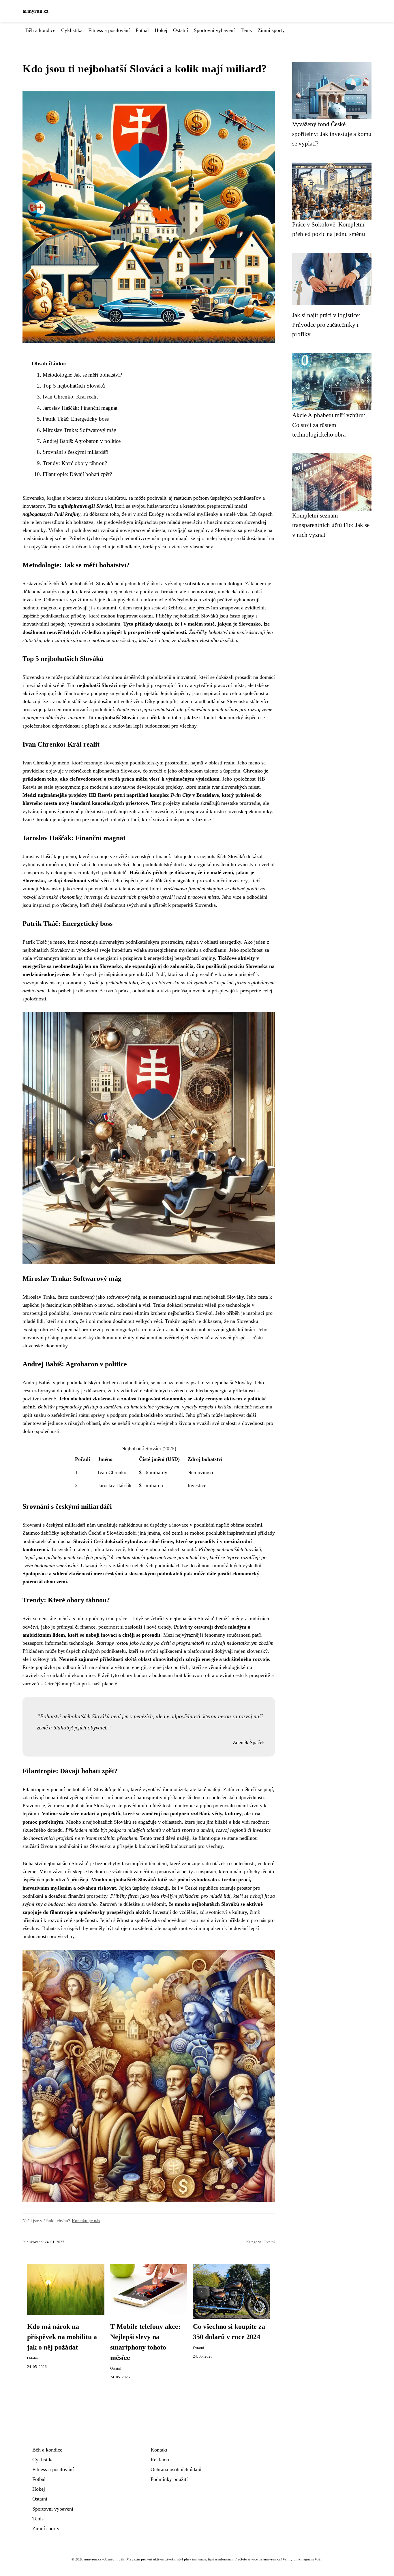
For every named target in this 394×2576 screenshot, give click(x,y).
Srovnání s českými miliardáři (76, 452)
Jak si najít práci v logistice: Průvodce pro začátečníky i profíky (326, 325)
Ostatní (181, 30)
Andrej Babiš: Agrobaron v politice (82, 441)
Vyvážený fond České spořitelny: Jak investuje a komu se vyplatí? (332, 134)
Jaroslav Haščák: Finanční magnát (80, 408)
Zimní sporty (271, 30)
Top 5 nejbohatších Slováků (74, 386)
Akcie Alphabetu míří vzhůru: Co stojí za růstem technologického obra (329, 425)
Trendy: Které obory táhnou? (75, 463)
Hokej (161, 30)
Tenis (246, 30)
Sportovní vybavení (214, 30)
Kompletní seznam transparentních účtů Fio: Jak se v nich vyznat (331, 525)
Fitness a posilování (109, 30)
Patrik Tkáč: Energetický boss (76, 419)
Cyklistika (72, 30)
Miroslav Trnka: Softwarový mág (80, 430)
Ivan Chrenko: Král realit (70, 397)
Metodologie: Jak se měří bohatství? (82, 375)
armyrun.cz (35, 11)
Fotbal (142, 30)
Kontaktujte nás (86, 2221)
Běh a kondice (40, 30)
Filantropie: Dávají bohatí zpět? (77, 474)
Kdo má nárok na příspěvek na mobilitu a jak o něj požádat (62, 2337)
